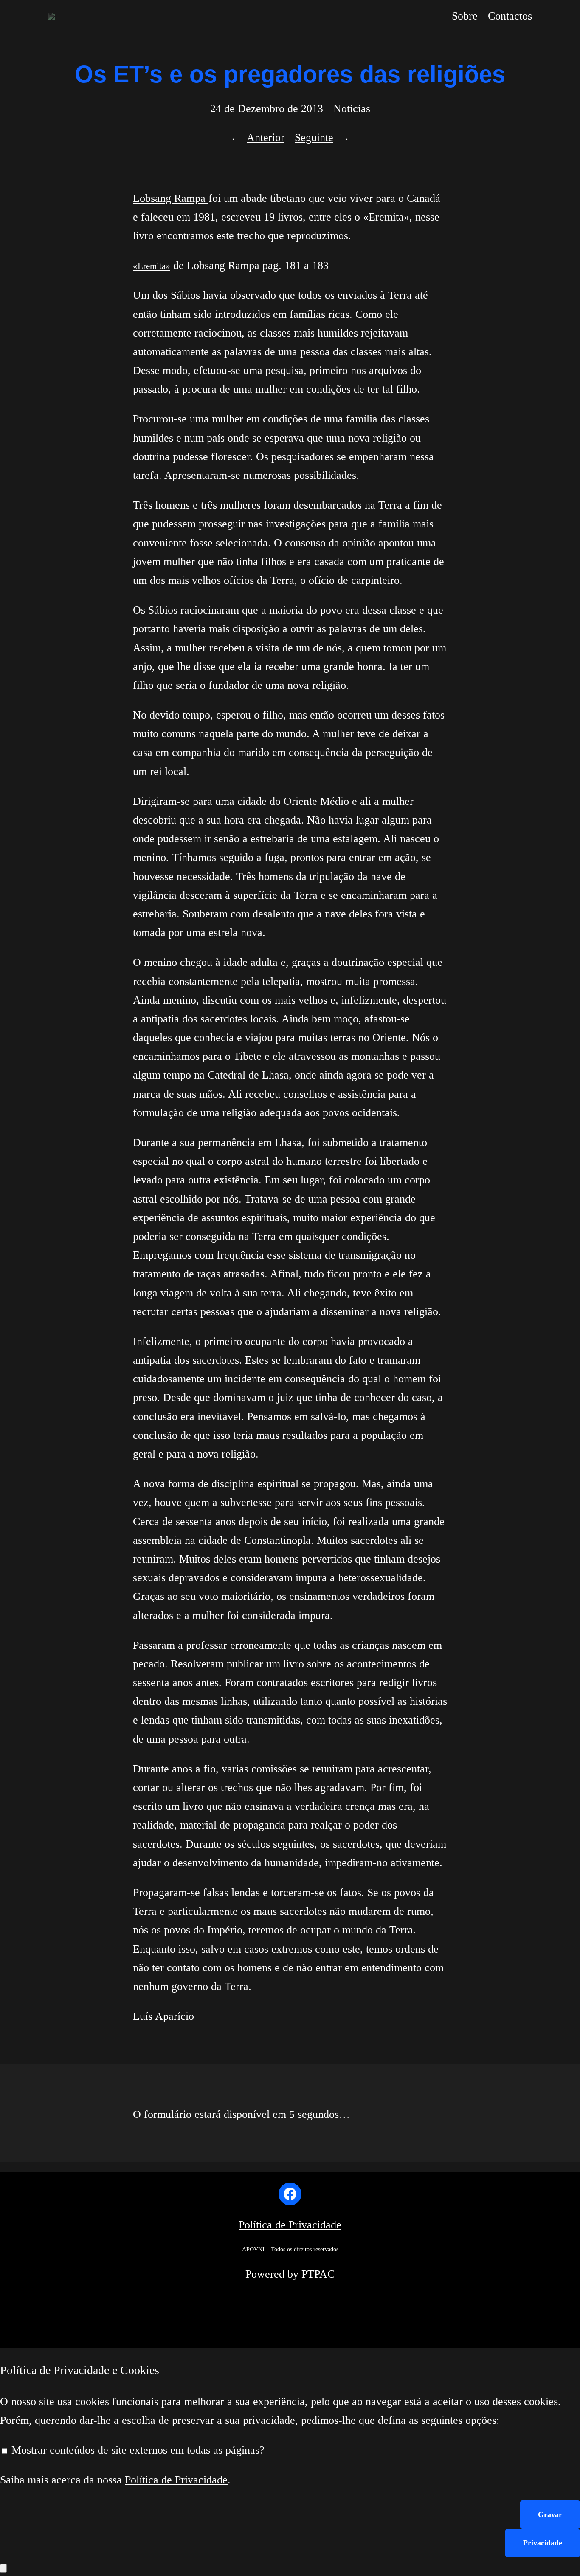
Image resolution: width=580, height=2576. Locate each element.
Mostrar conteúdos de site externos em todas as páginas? (137, 2450)
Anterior (266, 137)
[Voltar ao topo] (3, 2568)
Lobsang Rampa (171, 198)
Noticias (352, 109)
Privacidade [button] (543, 2543)
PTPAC (318, 2274)
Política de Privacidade (290, 2225)
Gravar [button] (550, 2514)
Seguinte (314, 137)
